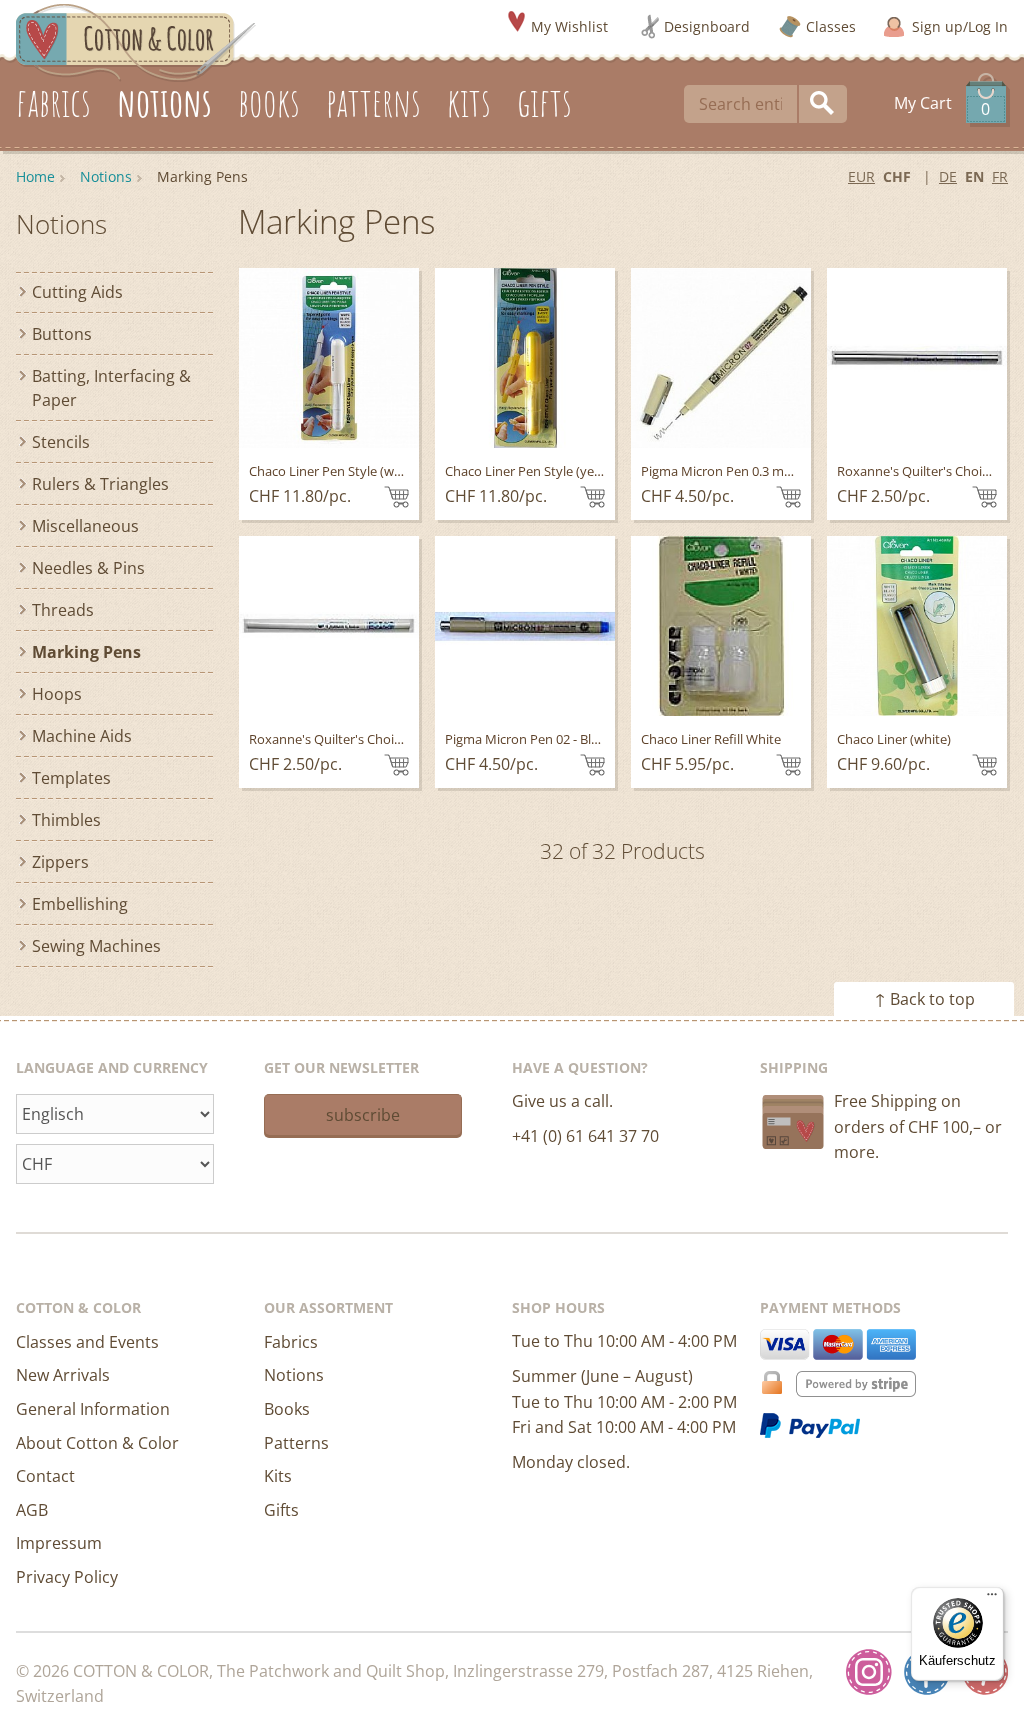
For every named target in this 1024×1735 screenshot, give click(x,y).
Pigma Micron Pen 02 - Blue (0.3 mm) (553, 739)
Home (35, 176)
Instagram (869, 1672)
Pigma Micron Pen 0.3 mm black (735, 471)
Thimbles (66, 820)
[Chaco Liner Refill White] (721, 626)
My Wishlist (569, 26)
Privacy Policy (67, 1577)
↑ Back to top (924, 999)
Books (287, 1409)
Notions (106, 176)
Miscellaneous (85, 526)
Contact (45, 1476)
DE (948, 176)
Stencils (61, 442)
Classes (831, 26)
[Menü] (992, 1599)
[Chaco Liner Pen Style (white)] (329, 358)
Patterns (296, 1443)
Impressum (59, 1543)
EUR (861, 176)
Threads (63, 610)
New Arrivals (63, 1375)
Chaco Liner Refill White (711, 739)
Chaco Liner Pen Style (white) (335, 471)
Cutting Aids (77, 292)
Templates (71, 778)
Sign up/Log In (960, 26)
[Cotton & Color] (136, 41)
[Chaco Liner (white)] (917, 626)
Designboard (707, 26)
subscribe (363, 1115)
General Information (93, 1409)
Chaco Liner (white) (894, 739)
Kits (278, 1476)
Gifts (281, 1510)
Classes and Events (87, 1342)
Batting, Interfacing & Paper (111, 388)
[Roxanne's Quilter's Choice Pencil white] (329, 626)
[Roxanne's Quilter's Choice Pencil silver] (917, 358)
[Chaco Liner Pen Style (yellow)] (525, 358)
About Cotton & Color (97, 1443)
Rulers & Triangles (100, 484)
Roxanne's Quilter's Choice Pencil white (365, 739)
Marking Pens (86, 652)
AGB (32, 1510)
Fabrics (291, 1342)
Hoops (57, 694)
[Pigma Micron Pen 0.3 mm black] (721, 358)
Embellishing (80, 904)
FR (1000, 176)
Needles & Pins (88, 568)
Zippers (60, 862)
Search (823, 104)
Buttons (62, 334)
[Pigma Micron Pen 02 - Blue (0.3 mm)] (525, 626)
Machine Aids (82, 736)
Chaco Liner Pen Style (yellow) (533, 471)
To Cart (396, 497)
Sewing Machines (96, 946)
